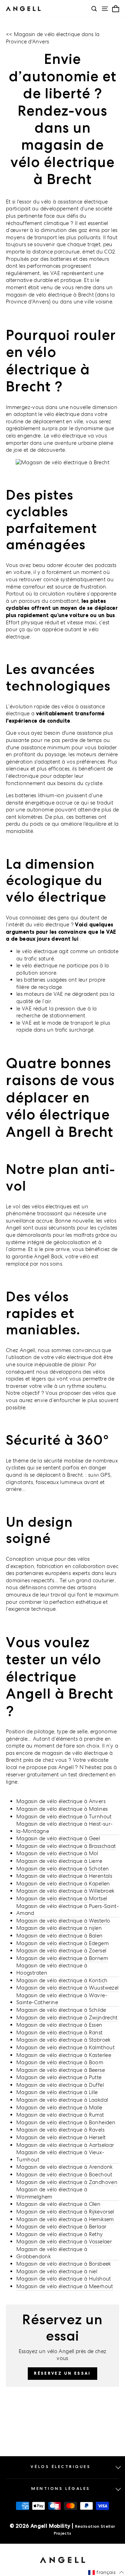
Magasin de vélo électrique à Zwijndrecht (67, 2018)
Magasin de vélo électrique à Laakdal (62, 2100)
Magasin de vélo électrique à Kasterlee (64, 2055)
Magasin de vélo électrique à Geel (58, 1838)
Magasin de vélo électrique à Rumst (60, 2115)
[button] (106, 2573)
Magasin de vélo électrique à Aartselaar (65, 2145)
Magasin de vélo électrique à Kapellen (63, 1883)
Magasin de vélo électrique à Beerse (61, 2070)
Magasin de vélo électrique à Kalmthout (65, 2047)
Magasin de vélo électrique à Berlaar (61, 2227)
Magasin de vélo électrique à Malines (62, 1809)
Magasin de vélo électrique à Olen (58, 2204)
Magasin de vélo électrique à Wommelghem (52, 2193)
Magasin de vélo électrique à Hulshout (64, 2279)
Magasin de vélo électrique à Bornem (62, 1958)
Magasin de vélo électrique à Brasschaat (66, 1846)
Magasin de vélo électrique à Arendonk (65, 2167)
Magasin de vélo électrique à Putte (59, 2077)
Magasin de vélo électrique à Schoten (62, 1869)
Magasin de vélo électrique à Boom (60, 2062)
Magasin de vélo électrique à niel (57, 2271)
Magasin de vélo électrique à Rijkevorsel (65, 2212)
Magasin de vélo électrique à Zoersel (61, 1950)
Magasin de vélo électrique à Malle (59, 2107)
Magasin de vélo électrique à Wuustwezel (67, 1988)
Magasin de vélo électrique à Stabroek (64, 2040)
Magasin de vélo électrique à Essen (59, 2025)
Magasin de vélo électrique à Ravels (60, 2130)
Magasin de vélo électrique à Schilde (61, 2010)
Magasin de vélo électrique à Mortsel (62, 1898)
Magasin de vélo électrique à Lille (57, 2092)
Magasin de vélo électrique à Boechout (64, 2174)
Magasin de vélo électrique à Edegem (62, 1943)
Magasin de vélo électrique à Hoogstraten (52, 1969)
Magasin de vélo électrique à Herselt (61, 2137)
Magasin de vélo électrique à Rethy (60, 2234)
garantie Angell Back (37, 1256)
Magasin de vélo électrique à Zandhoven (67, 2182)
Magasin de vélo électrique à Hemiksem (65, 2219)
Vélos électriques (61, 2467)
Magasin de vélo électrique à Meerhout (65, 2286)
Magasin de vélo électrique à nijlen (59, 1928)
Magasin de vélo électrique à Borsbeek (64, 2264)
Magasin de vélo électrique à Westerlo (63, 1921)
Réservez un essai (62, 2373)
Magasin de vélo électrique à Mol (57, 1853)
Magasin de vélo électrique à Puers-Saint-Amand (68, 1910)
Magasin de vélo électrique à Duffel (60, 2085)
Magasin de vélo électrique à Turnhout (64, 1816)
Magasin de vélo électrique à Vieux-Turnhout (60, 2156)
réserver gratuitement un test (42, 1774)
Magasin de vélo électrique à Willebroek (65, 1891)
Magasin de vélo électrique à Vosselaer (64, 2241)
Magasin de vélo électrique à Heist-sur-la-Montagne (64, 1827)
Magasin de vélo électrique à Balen (60, 1936)
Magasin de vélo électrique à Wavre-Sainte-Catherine (62, 1999)
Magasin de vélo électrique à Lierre (59, 1861)
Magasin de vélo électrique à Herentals (64, 1876)
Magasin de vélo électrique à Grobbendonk (52, 2253)
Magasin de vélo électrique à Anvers (61, 1801)
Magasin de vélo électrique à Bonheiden (66, 2122)
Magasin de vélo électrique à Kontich (62, 1980)
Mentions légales (61, 2489)
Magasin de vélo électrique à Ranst (60, 2032)
